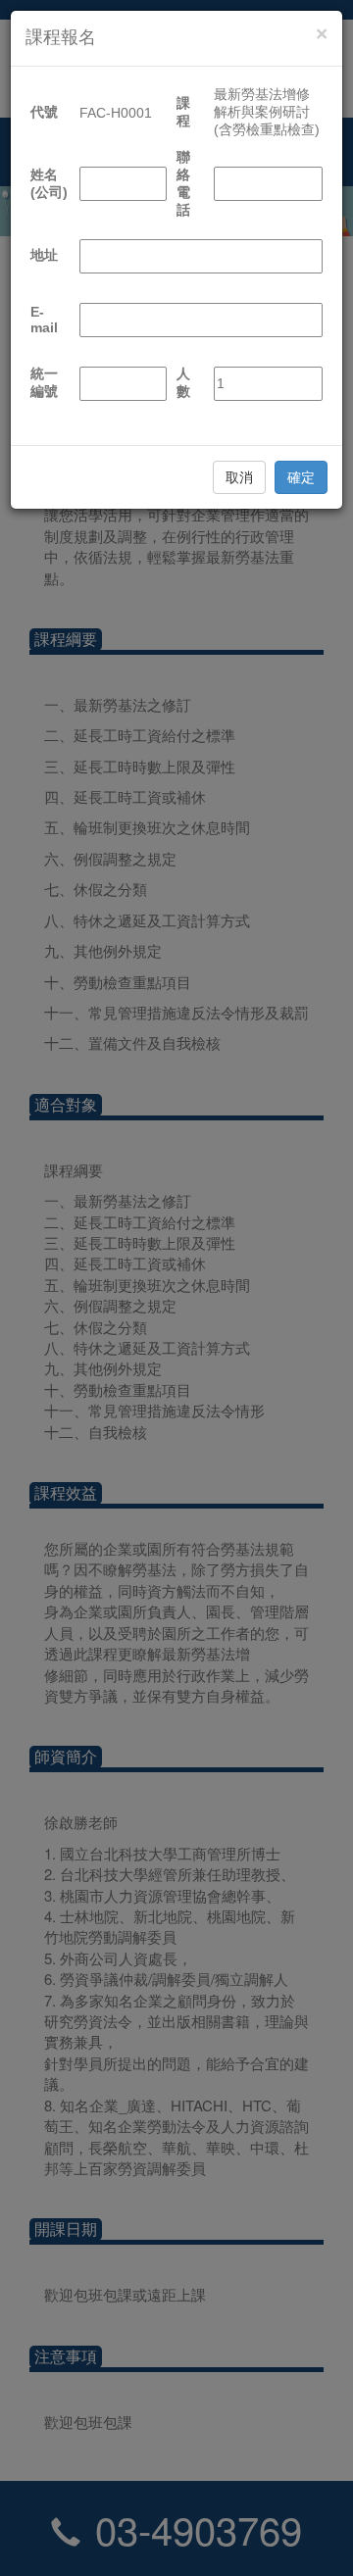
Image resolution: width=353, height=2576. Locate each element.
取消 (239, 477)
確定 (301, 477)
